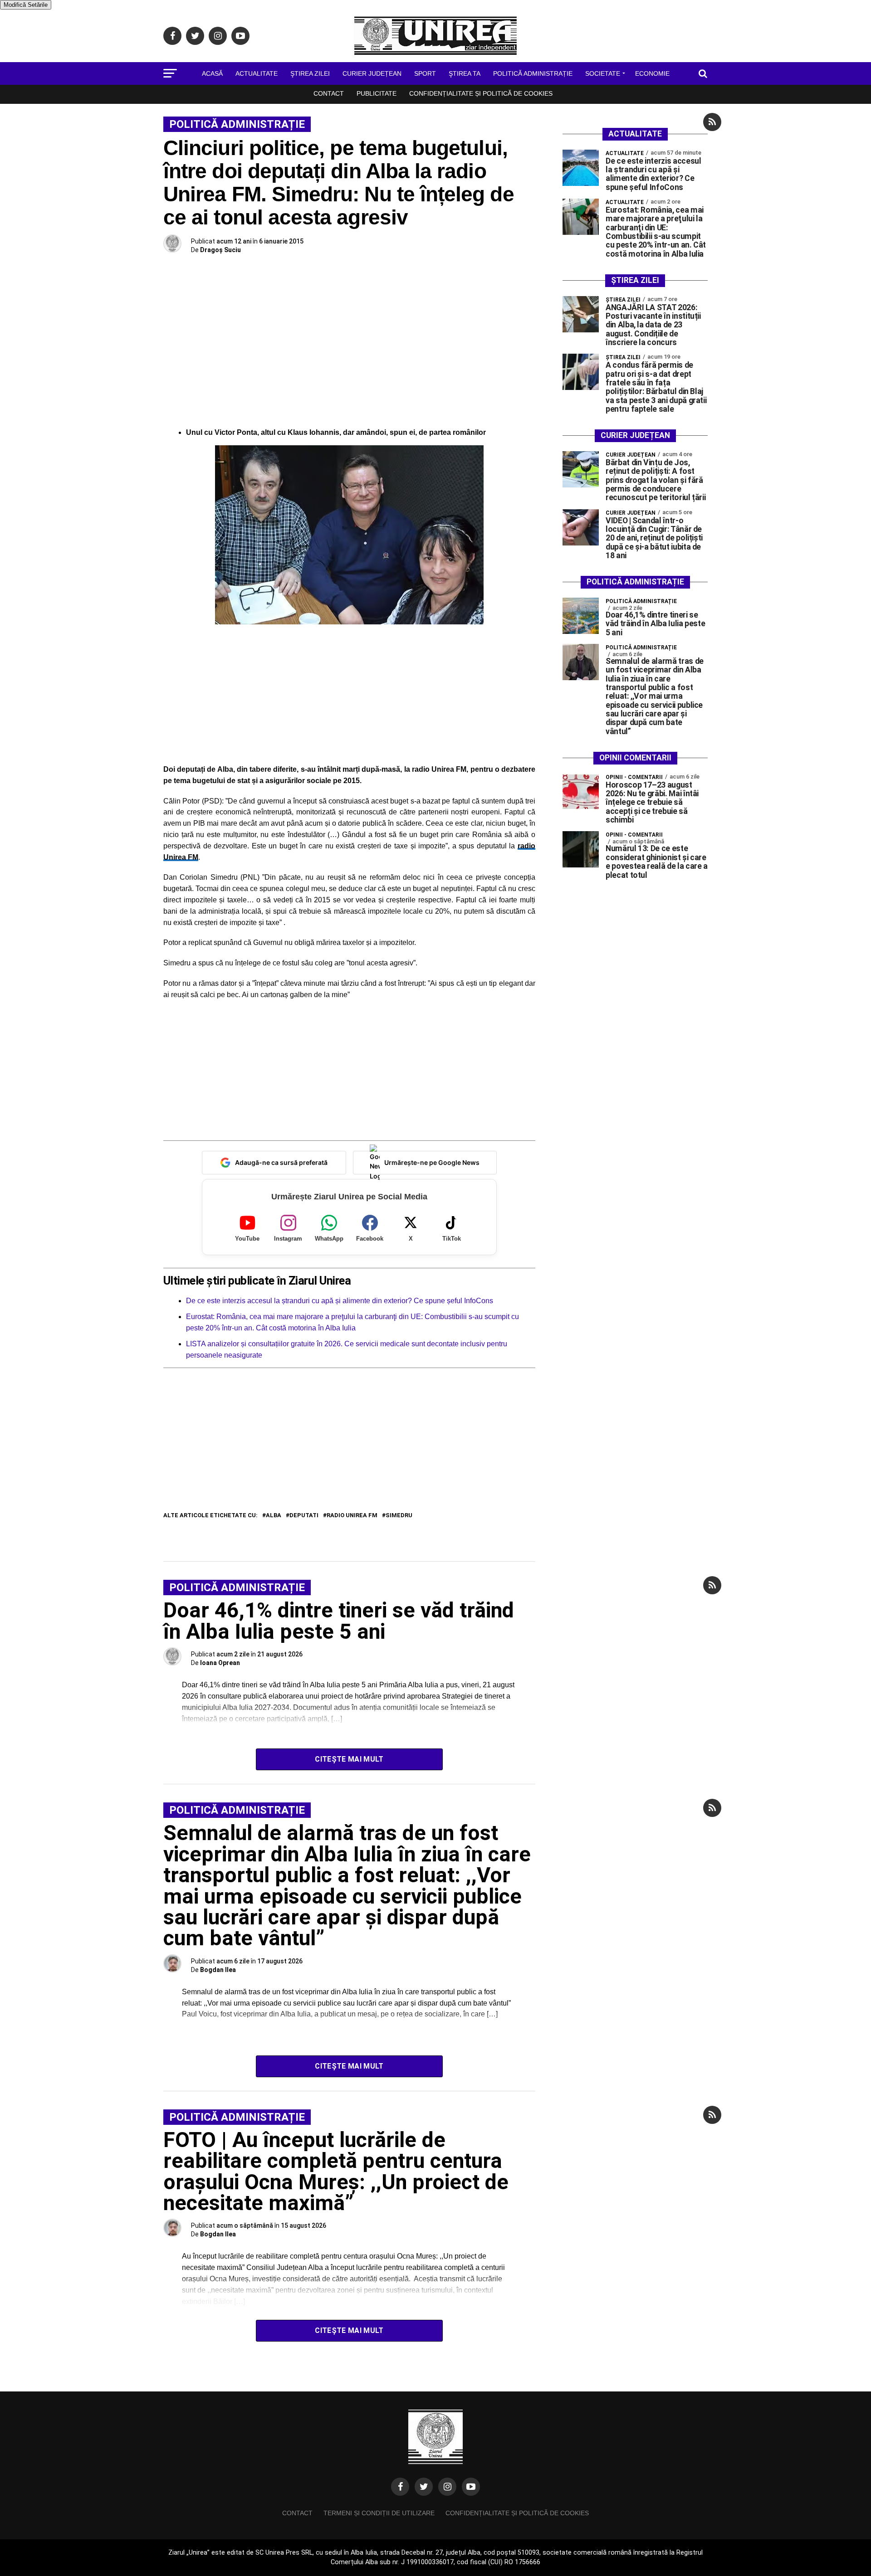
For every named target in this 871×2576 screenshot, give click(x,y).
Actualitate (257, 73)
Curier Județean (372, 73)
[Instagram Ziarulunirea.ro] (447, 2487)
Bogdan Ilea (218, 1970)
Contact (329, 93)
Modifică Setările (26, 5)
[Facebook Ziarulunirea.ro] (400, 2487)
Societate (603, 73)
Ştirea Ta (465, 73)
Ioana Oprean (220, 1663)
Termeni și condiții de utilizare (379, 2513)
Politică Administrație (533, 73)
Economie (652, 73)
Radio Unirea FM (352, 1516)
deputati (304, 1516)
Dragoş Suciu (220, 250)
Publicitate (377, 93)
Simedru (399, 1516)
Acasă (212, 73)
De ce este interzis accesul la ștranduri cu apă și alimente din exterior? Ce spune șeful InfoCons (340, 1301)
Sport (425, 73)
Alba (274, 1516)
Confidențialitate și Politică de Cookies (481, 93)
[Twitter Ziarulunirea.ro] (424, 2487)
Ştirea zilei (310, 73)
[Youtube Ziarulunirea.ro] (471, 2487)
